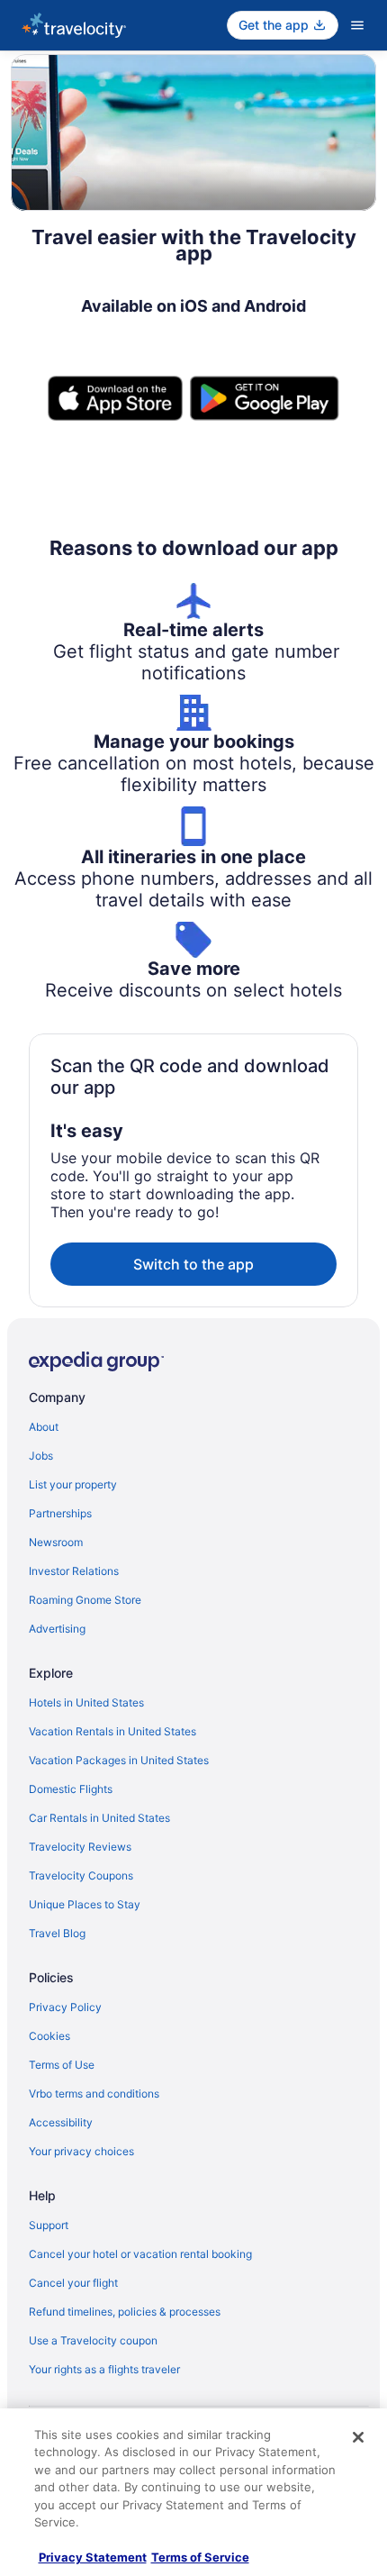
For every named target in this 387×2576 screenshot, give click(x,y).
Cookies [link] (49, 2036)
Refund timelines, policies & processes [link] (125, 2312)
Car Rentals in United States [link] (99, 1818)
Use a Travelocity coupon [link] (93, 2340)
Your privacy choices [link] (81, 2151)
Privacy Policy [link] (65, 2007)
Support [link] (49, 2225)
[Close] (358, 2437)
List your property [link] (73, 1484)
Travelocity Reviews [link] (80, 1847)
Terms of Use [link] (62, 2065)
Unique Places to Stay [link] (85, 1904)
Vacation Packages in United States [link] (119, 1760)
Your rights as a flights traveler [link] (104, 2369)
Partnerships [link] (60, 1513)
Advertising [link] (57, 1629)
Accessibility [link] (61, 2122)
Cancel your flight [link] (73, 2283)
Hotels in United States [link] (86, 1702)
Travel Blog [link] (57, 1933)
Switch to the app (193, 1264)
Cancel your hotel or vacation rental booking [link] (140, 2254)
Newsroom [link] (56, 1542)
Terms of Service (200, 2557)
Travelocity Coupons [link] (81, 1875)
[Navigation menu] (357, 25)
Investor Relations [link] (74, 1571)
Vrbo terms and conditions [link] (94, 2094)
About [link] (44, 1427)
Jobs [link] (41, 1456)
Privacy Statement (93, 2557)
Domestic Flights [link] (71, 1789)
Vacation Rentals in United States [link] (112, 1731)
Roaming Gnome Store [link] (85, 1600)
